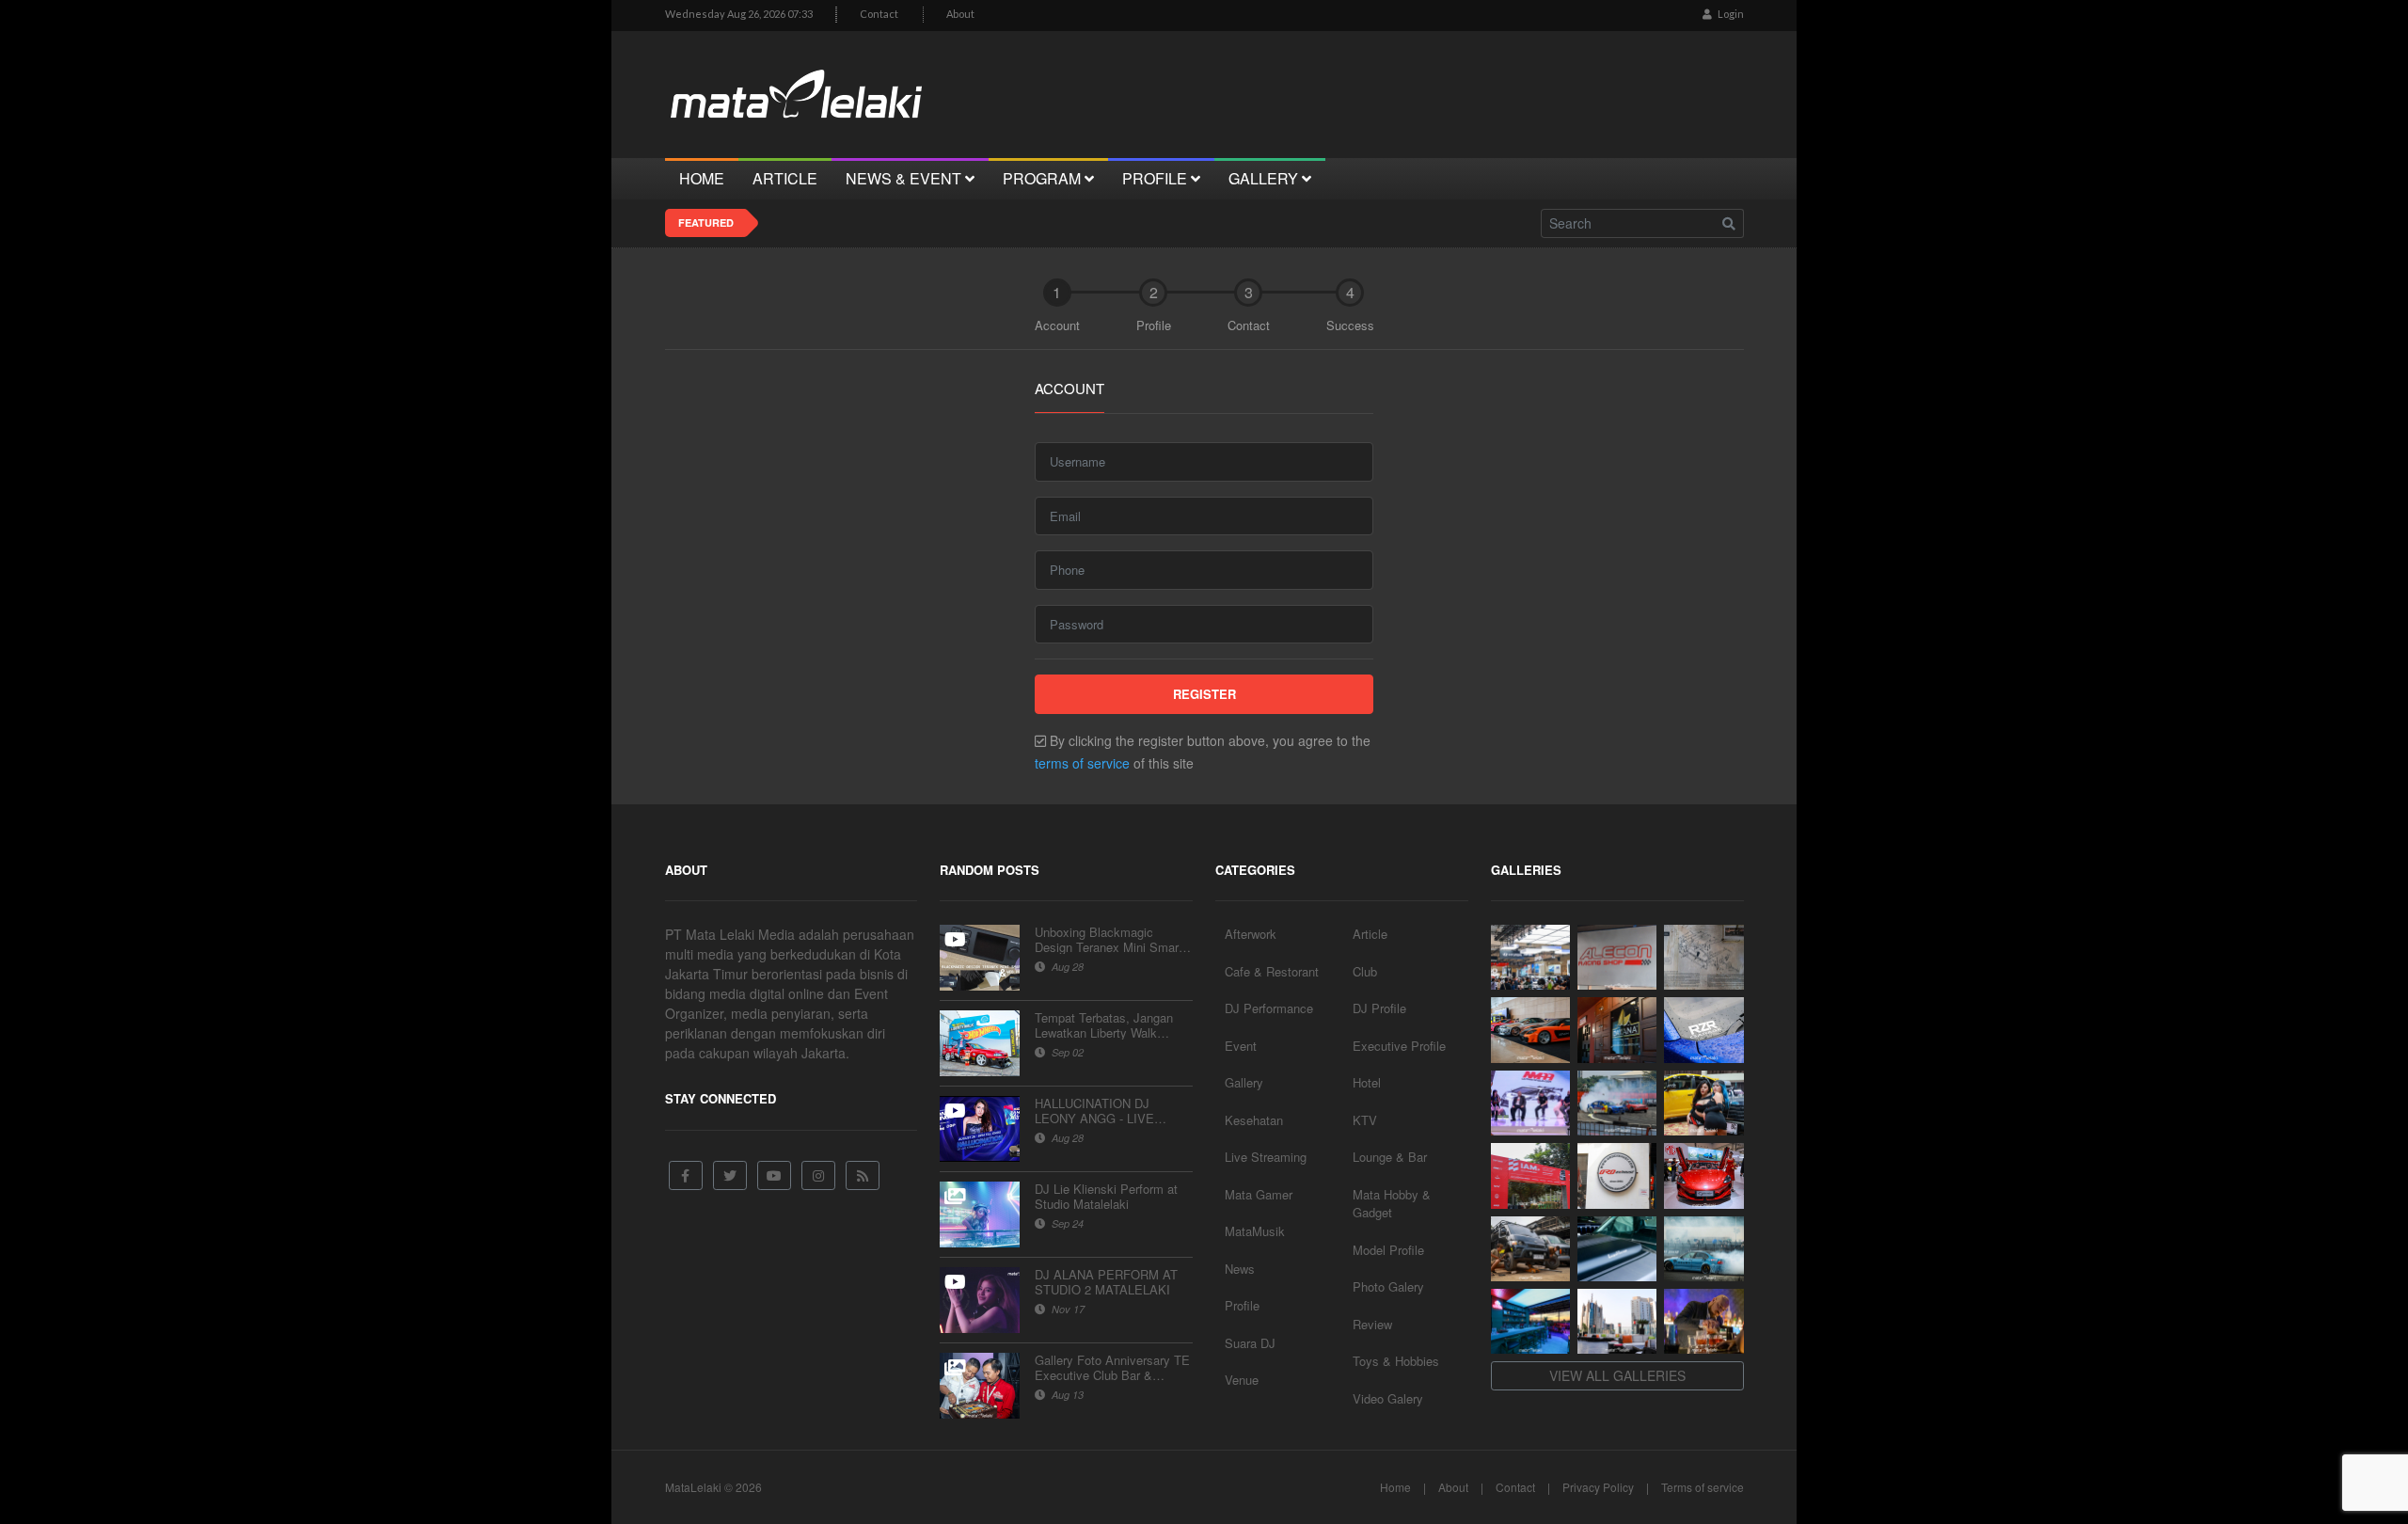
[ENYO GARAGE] (1703, 957)
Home (1395, 1487)
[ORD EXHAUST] (1617, 1175)
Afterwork (1251, 934)
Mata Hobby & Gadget (1392, 1204)
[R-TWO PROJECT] (1530, 1249)
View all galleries (1617, 1375)
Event (1241, 1046)
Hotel (1367, 1082)
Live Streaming (1266, 1157)
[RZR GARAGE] (1703, 1030)
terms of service (1082, 763)
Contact (879, 14)
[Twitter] (730, 1175)
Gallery (1244, 1082)
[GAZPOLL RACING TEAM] (1617, 1249)
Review (1372, 1324)
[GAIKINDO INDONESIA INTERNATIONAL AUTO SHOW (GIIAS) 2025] (1703, 1175)
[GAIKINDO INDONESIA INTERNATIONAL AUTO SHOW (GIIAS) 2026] (1530, 957)
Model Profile (1388, 1250)
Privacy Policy (1598, 1487)
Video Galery (1388, 1398)
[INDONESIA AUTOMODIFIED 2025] (1530, 1175)
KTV (1365, 1120)
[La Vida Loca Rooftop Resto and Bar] (1530, 1321)
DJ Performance (1269, 1008)
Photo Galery (1388, 1286)
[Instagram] (818, 1175)
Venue (1242, 1380)
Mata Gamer (1259, 1194)
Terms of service (1703, 1487)
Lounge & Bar (1390, 1157)
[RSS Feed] (863, 1175)
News (1240, 1269)
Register (1204, 694)
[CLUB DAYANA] (1617, 1030)
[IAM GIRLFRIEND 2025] (1703, 1103)
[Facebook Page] (686, 1175)
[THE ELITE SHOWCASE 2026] (1530, 1030)
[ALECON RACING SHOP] (1617, 957)
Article (1370, 934)
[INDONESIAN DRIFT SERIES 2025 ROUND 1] (1703, 1249)
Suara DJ (1250, 1343)
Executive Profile (1399, 1046)
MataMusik (1255, 1231)
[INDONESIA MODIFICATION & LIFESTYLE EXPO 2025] (1530, 1103)
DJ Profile (1379, 1008)
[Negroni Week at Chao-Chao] (1703, 1321)
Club (1365, 971)
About (960, 14)
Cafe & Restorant (1272, 971)
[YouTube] (774, 1175)
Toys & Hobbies (1396, 1361)
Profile (1242, 1305)
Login (1730, 14)
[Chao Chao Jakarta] (1617, 1321)
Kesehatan (1254, 1120)
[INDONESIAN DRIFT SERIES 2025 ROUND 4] (1617, 1103)
